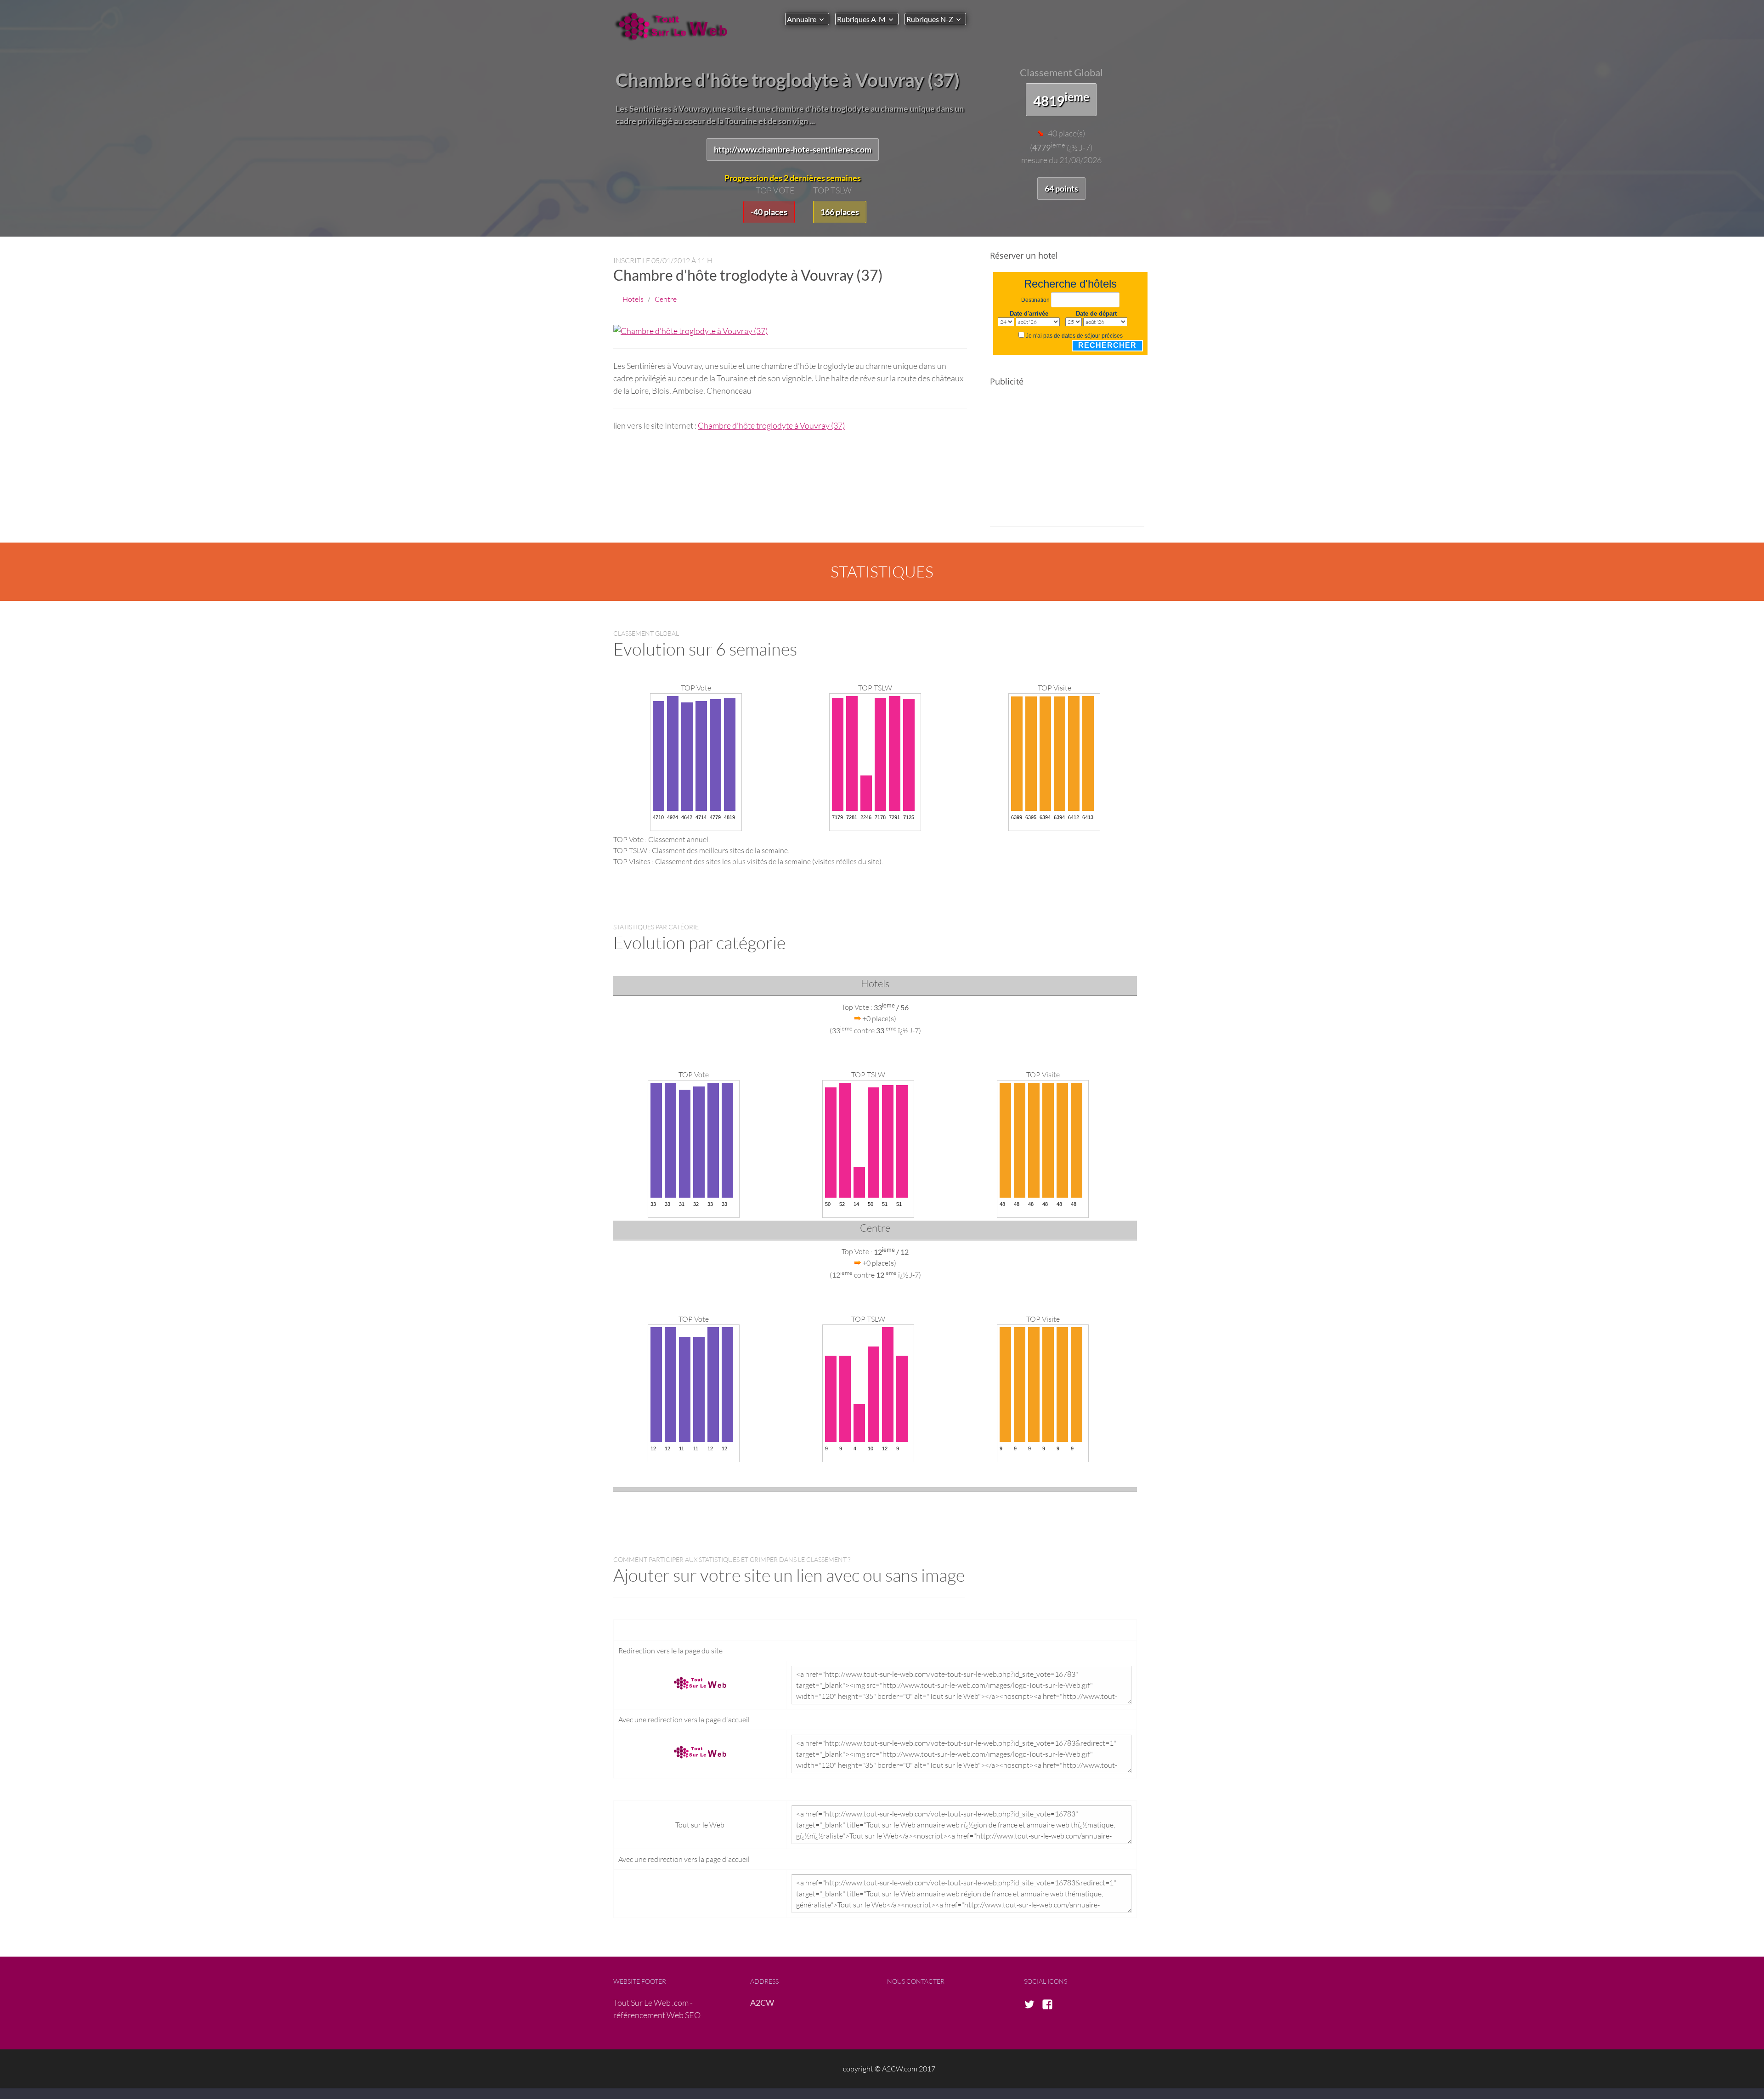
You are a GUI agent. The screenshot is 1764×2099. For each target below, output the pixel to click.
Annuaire (802, 19)
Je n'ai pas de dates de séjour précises (1074, 336)
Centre (666, 299)
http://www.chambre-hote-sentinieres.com (793, 149)
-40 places (769, 212)
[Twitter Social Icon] (1032, 2005)
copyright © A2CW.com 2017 (889, 2068)
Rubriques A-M (861, 19)
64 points (1061, 188)
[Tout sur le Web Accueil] (675, 26)
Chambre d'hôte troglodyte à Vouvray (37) (771, 425)
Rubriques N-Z (930, 19)
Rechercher (1107, 345)
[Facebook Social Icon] (1050, 2005)
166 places (840, 212)
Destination (1035, 300)
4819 (1061, 99)
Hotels (633, 299)
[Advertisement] (1067, 462)
